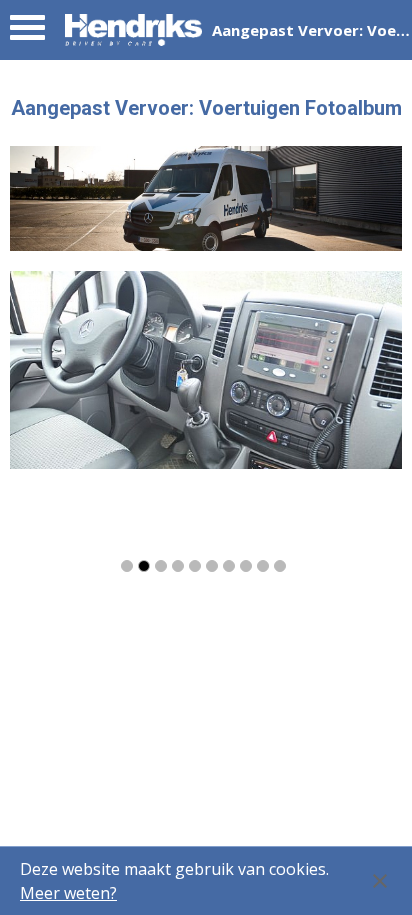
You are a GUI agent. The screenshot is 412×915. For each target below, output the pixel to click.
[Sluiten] (380, 881)
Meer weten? (68, 893)
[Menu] (27, 32)
